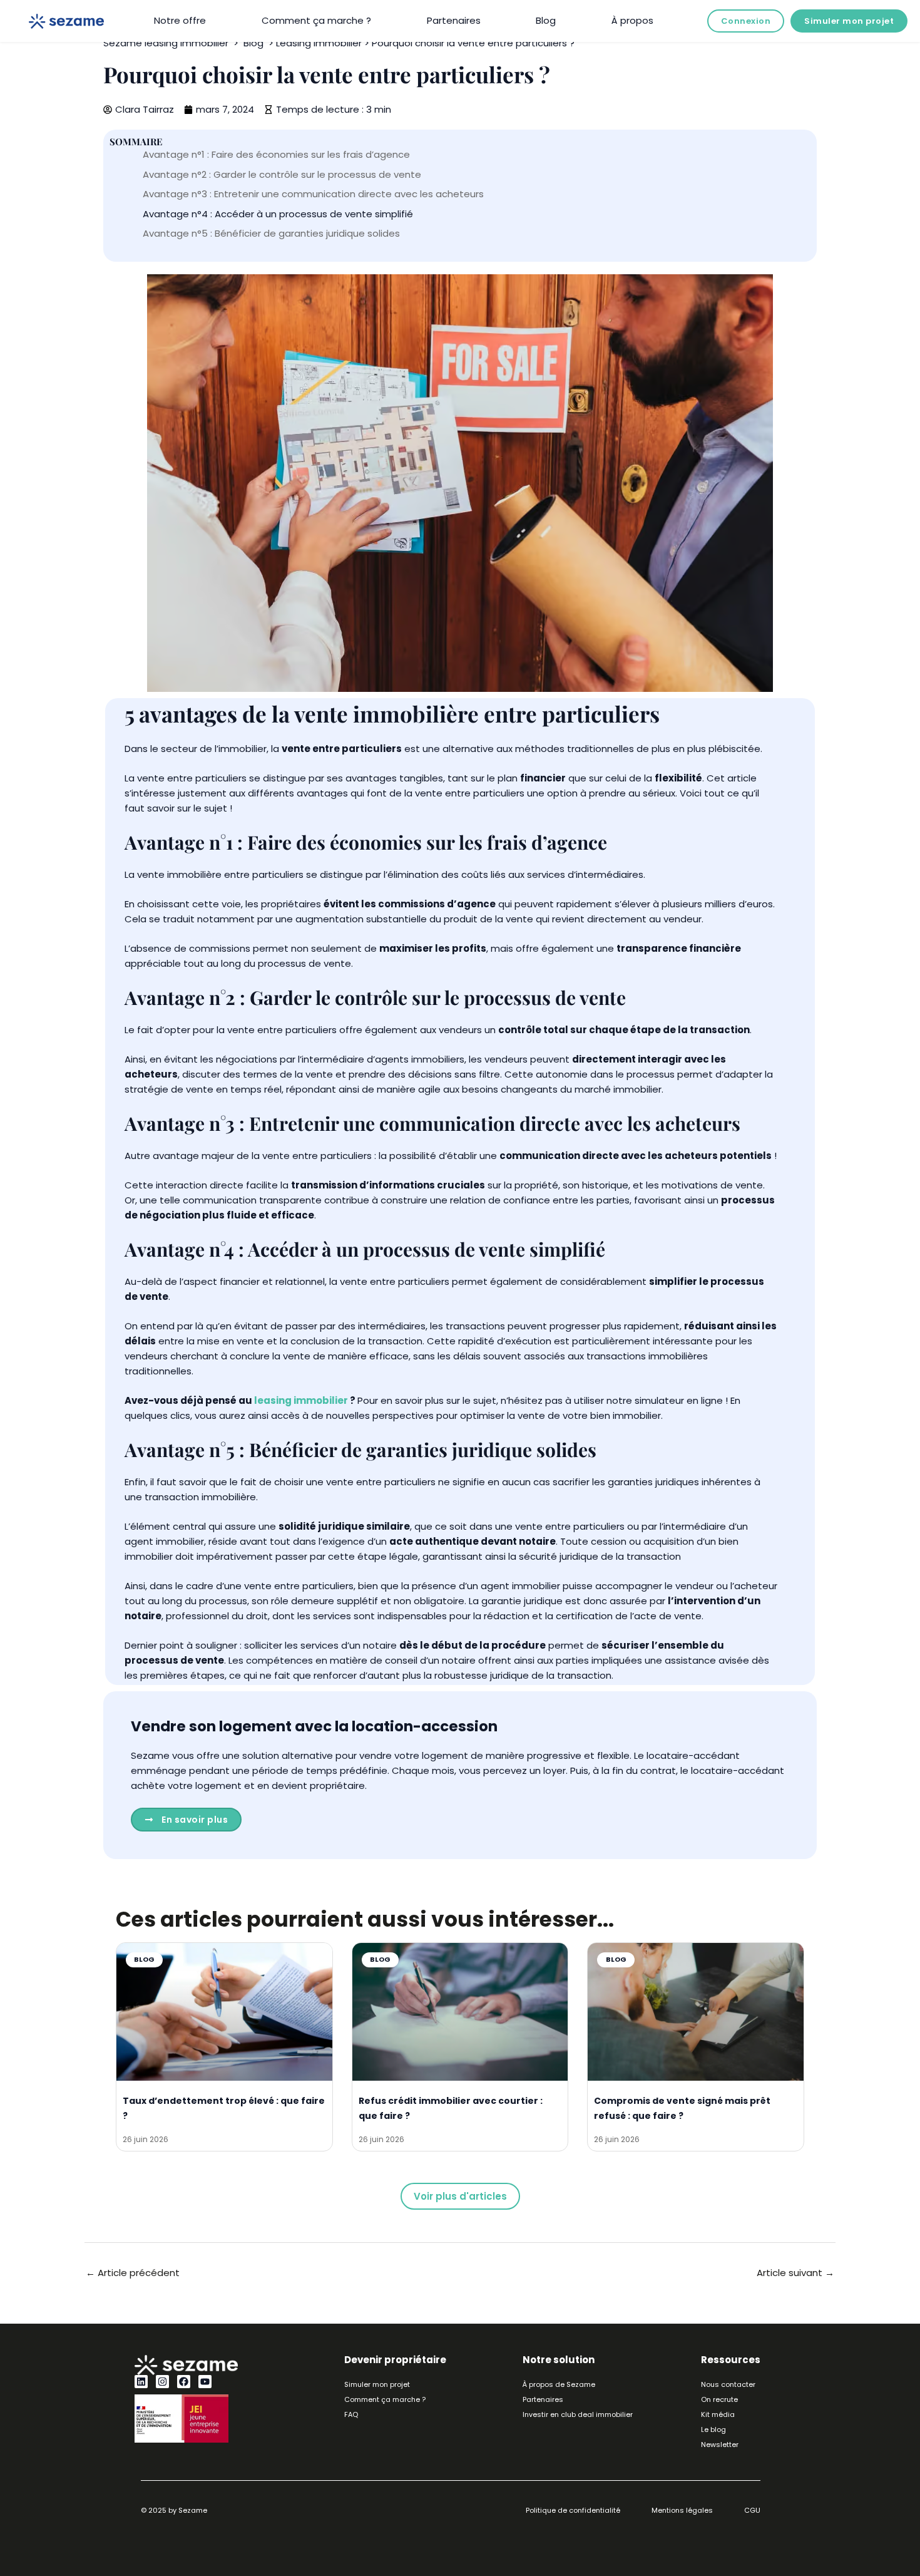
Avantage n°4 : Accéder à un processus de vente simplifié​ (278, 214)
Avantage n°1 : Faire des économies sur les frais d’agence (276, 154)
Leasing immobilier (319, 43)
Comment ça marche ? (316, 20)
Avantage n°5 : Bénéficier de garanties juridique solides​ (271, 233)
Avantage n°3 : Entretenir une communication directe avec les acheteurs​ (313, 194)
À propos (632, 20)
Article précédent (133, 2273)
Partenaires (454, 20)
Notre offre (180, 20)
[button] (460, 2196)
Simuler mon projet (849, 21)
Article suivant (795, 2273)
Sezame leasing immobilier (166, 43)
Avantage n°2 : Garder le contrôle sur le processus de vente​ (282, 174)
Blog (546, 20)
